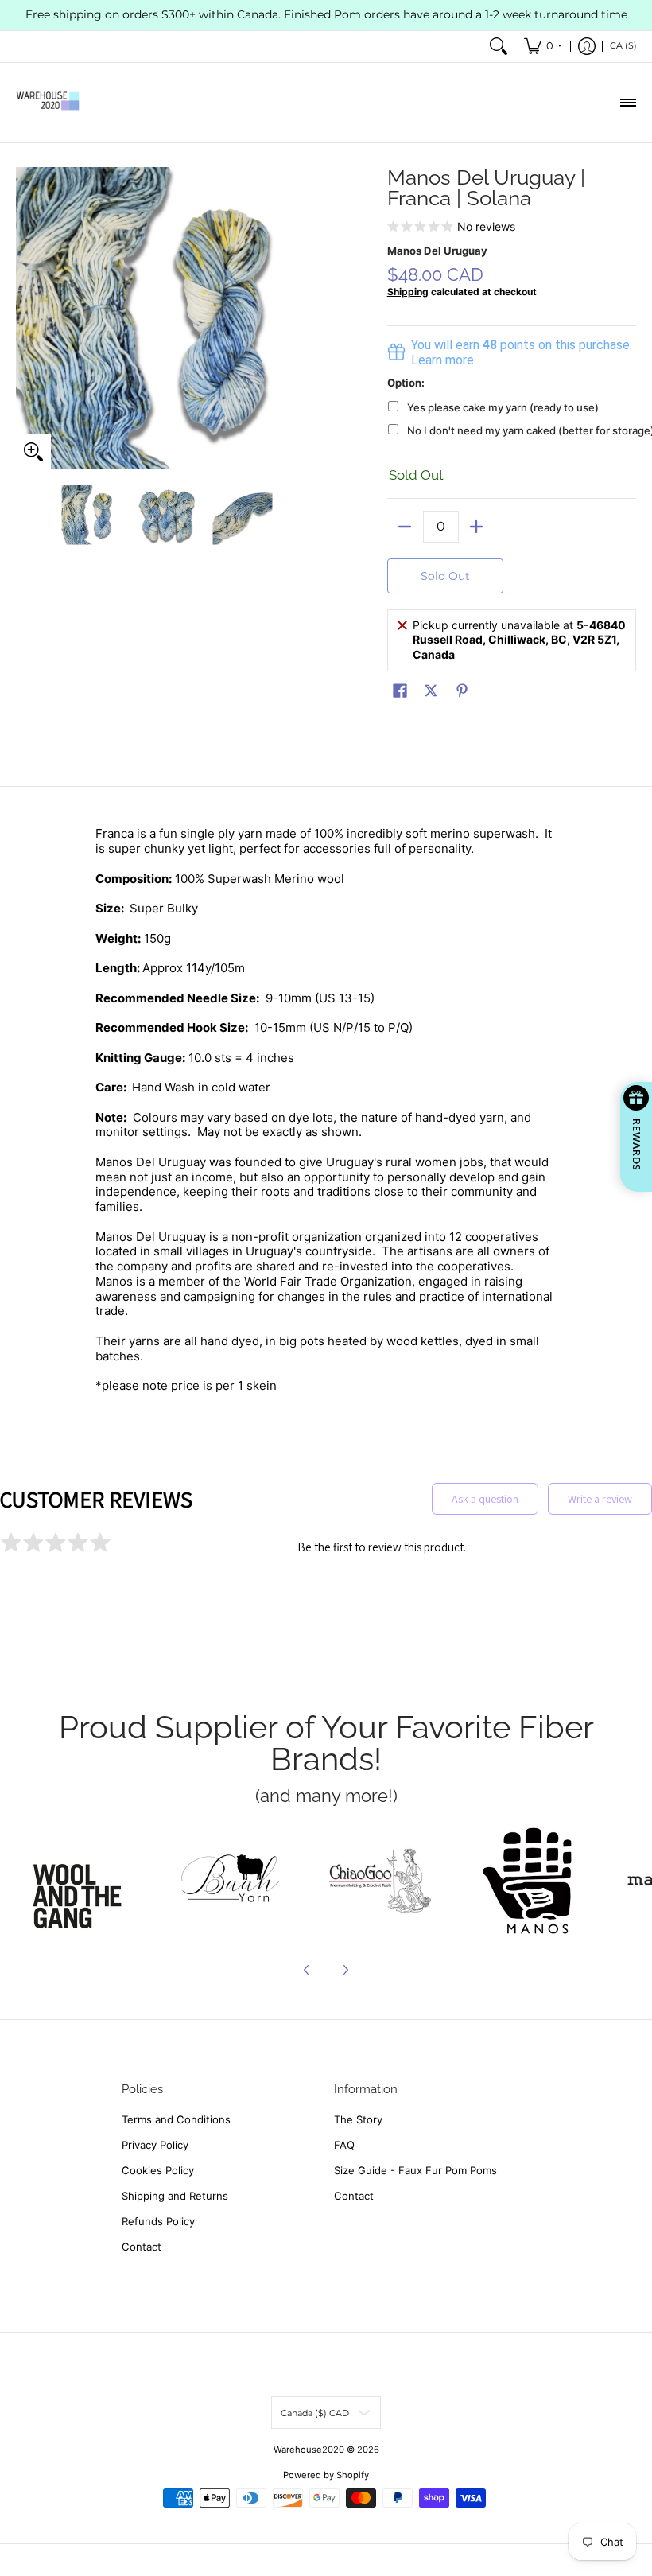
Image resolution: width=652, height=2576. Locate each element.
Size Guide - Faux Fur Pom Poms (415, 2170)
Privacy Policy (155, 2145)
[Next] (307, 318)
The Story (358, 2119)
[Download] (528, 1881)
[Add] (477, 527)
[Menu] (627, 103)
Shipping (408, 292)
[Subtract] (405, 527)
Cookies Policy (158, 2170)
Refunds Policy (158, 2221)
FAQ (344, 2145)
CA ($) (623, 45)
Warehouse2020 (309, 2450)
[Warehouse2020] (48, 103)
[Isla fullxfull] (82, 1881)
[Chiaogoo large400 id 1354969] (379, 1881)
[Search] (499, 47)
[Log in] (587, 47)
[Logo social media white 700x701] (231, 1881)
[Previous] (27, 318)
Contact (142, 2247)
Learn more (442, 360)
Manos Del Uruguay (437, 251)
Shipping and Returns (175, 2196)
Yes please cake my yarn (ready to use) (503, 407)
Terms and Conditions (176, 2119)
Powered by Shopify (326, 2475)
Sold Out (445, 576)
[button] (400, 691)
